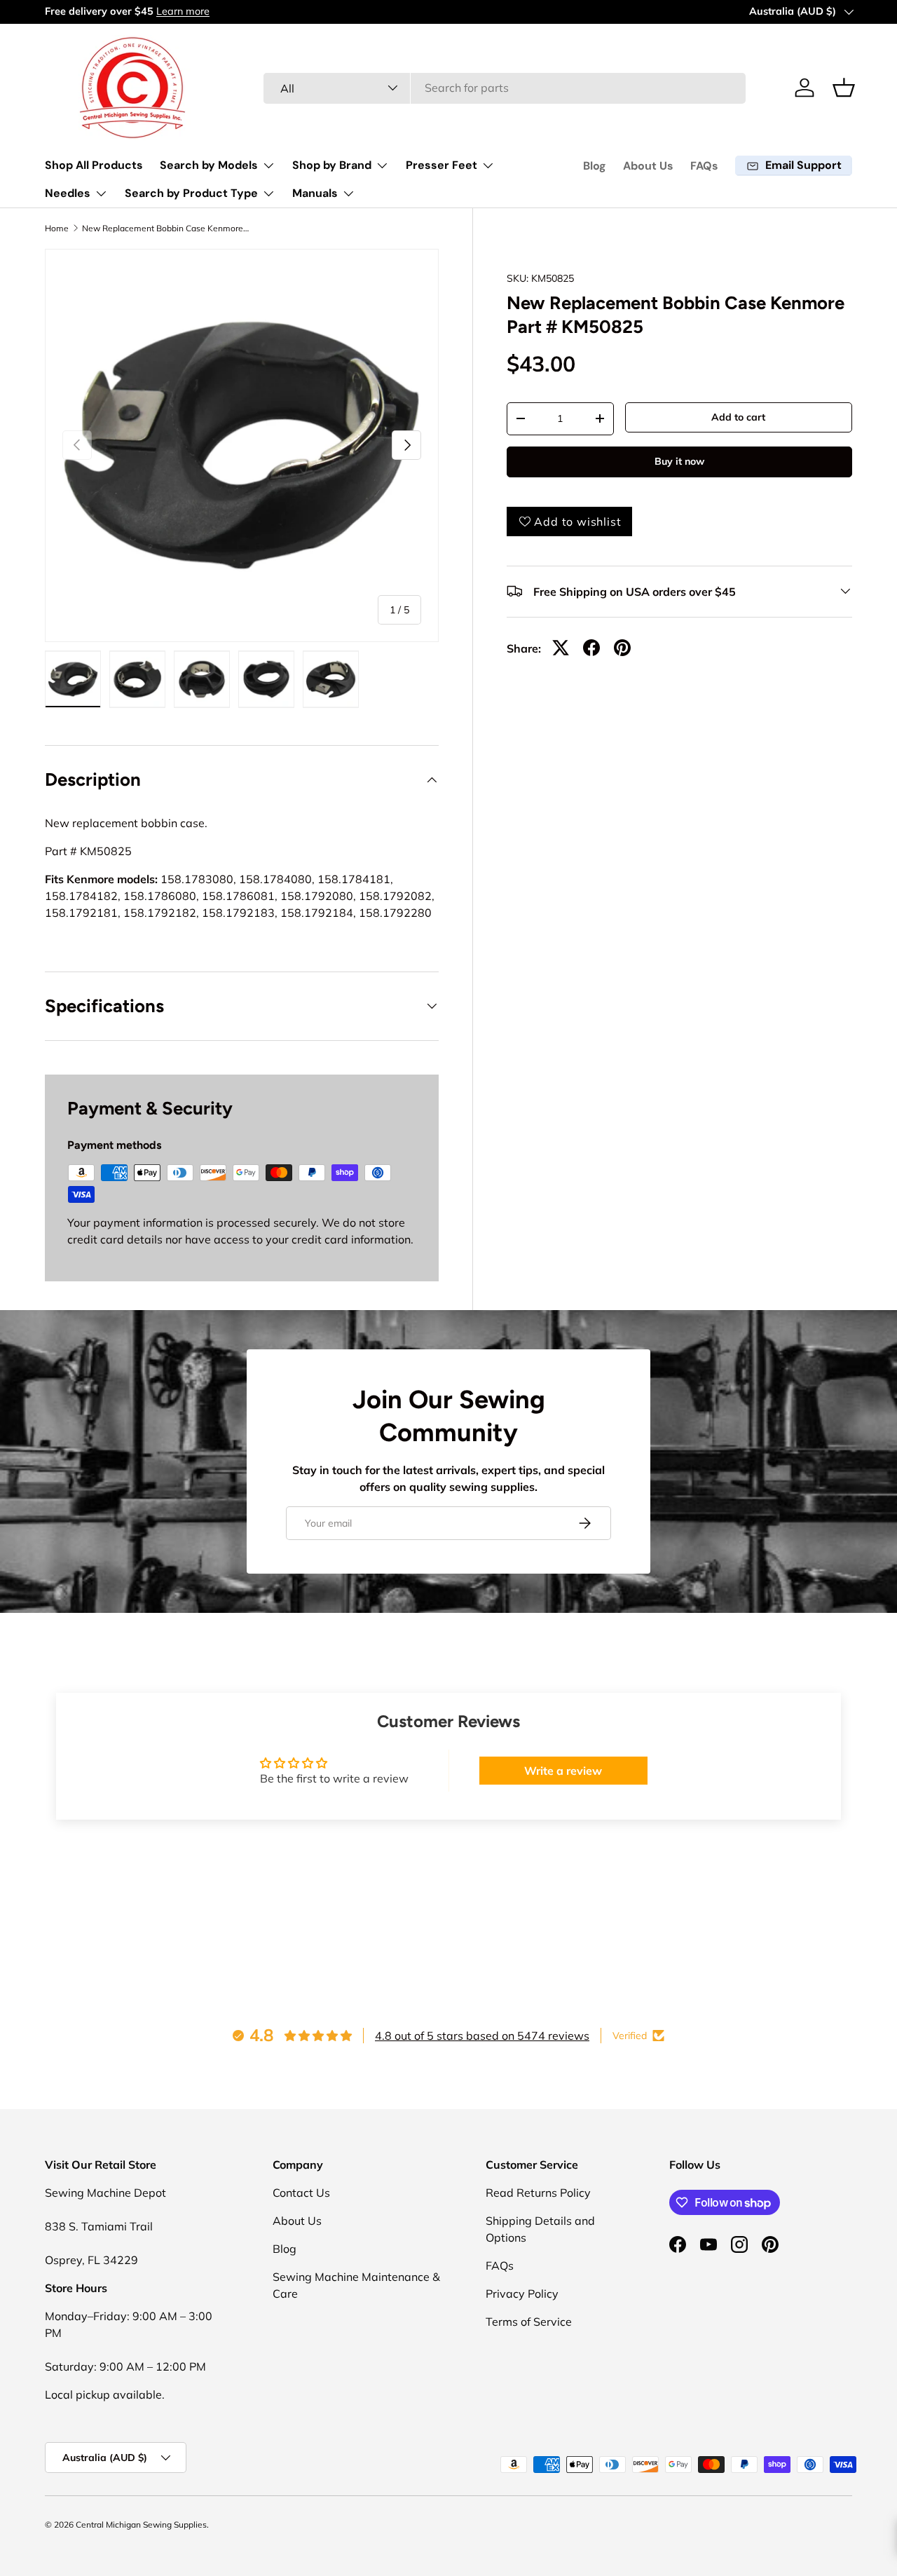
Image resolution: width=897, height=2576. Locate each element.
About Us (648, 166)
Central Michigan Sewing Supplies (141, 2524)
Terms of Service (529, 2322)
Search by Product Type (191, 193)
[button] (844, 88)
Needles (68, 193)
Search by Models (209, 165)
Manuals (315, 193)
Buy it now (679, 461)
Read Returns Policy (538, 2193)
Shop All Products (94, 165)
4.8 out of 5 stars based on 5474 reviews (482, 2036)
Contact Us (301, 2193)
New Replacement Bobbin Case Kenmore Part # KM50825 (166, 229)
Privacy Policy (522, 2294)
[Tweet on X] (561, 648)
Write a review (563, 1771)
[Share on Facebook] (591, 648)
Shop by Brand (332, 165)
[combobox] (505, 88)
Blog (595, 166)
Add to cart (738, 416)
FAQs (704, 166)
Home (57, 229)
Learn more (183, 11)
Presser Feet (441, 165)
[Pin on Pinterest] (622, 648)
